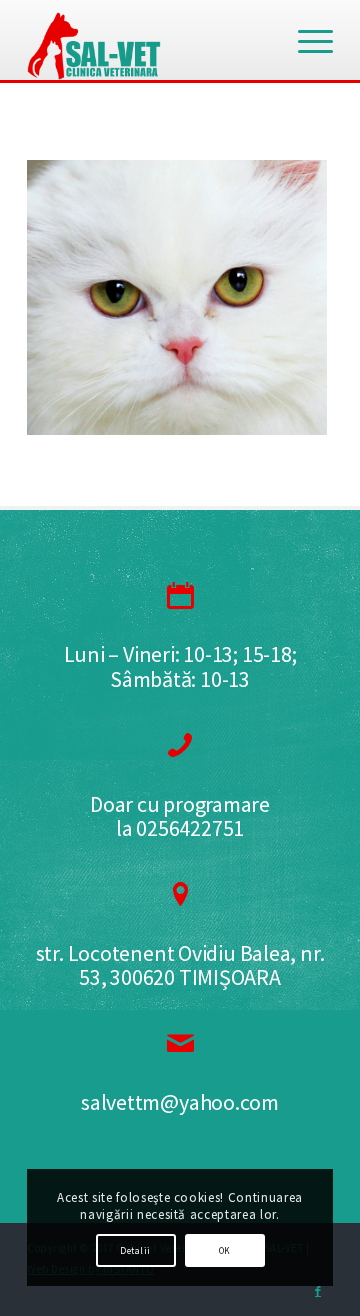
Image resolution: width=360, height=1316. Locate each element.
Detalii (135, 1250)
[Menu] (305, 40)
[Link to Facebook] (318, 1291)
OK (225, 1250)
